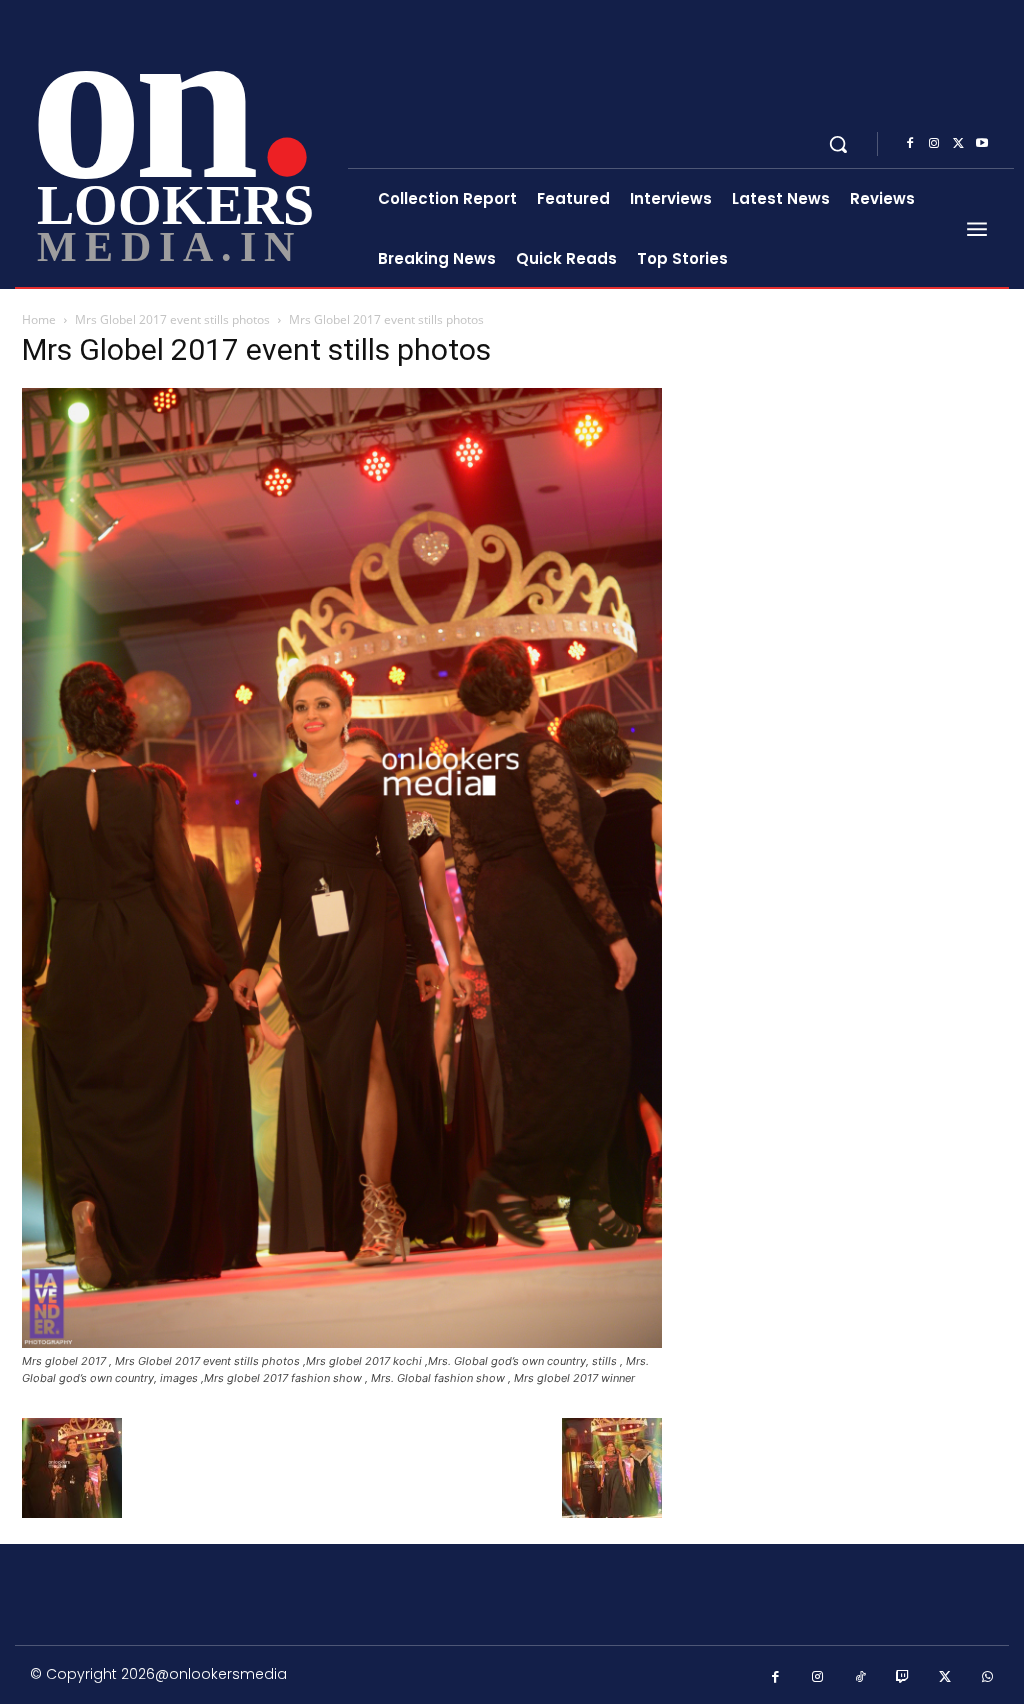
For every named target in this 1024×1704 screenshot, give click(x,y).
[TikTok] (860, 1677)
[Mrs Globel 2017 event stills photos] (342, 1342)
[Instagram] (934, 144)
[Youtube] (982, 144)
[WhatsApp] (988, 1677)
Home (39, 319)
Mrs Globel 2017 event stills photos (172, 319)
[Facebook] (910, 144)
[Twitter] (958, 144)
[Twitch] (903, 1677)
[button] (838, 144)
